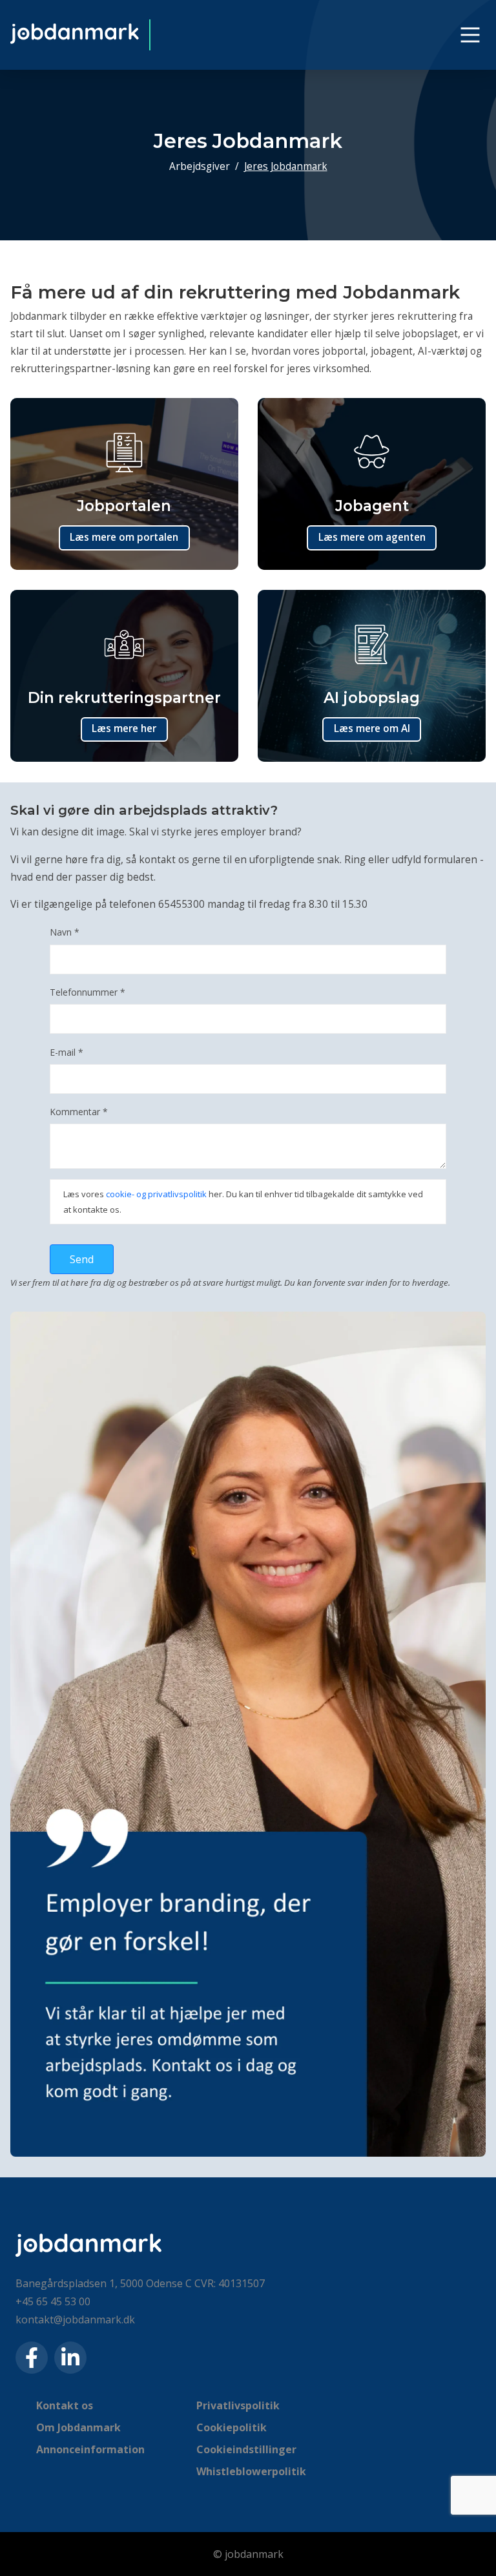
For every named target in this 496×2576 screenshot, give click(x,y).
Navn (65, 932)
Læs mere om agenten (372, 537)
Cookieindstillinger (246, 2449)
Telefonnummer (88, 992)
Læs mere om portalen (124, 537)
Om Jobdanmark (78, 2427)
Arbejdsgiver (200, 166)
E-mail (67, 1052)
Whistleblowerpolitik (251, 2471)
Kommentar (79, 1112)
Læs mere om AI (372, 728)
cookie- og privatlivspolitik (156, 1194)
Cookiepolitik (232, 2427)
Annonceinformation (90, 2449)
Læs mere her (124, 728)
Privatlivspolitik (238, 2405)
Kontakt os (65, 2405)
